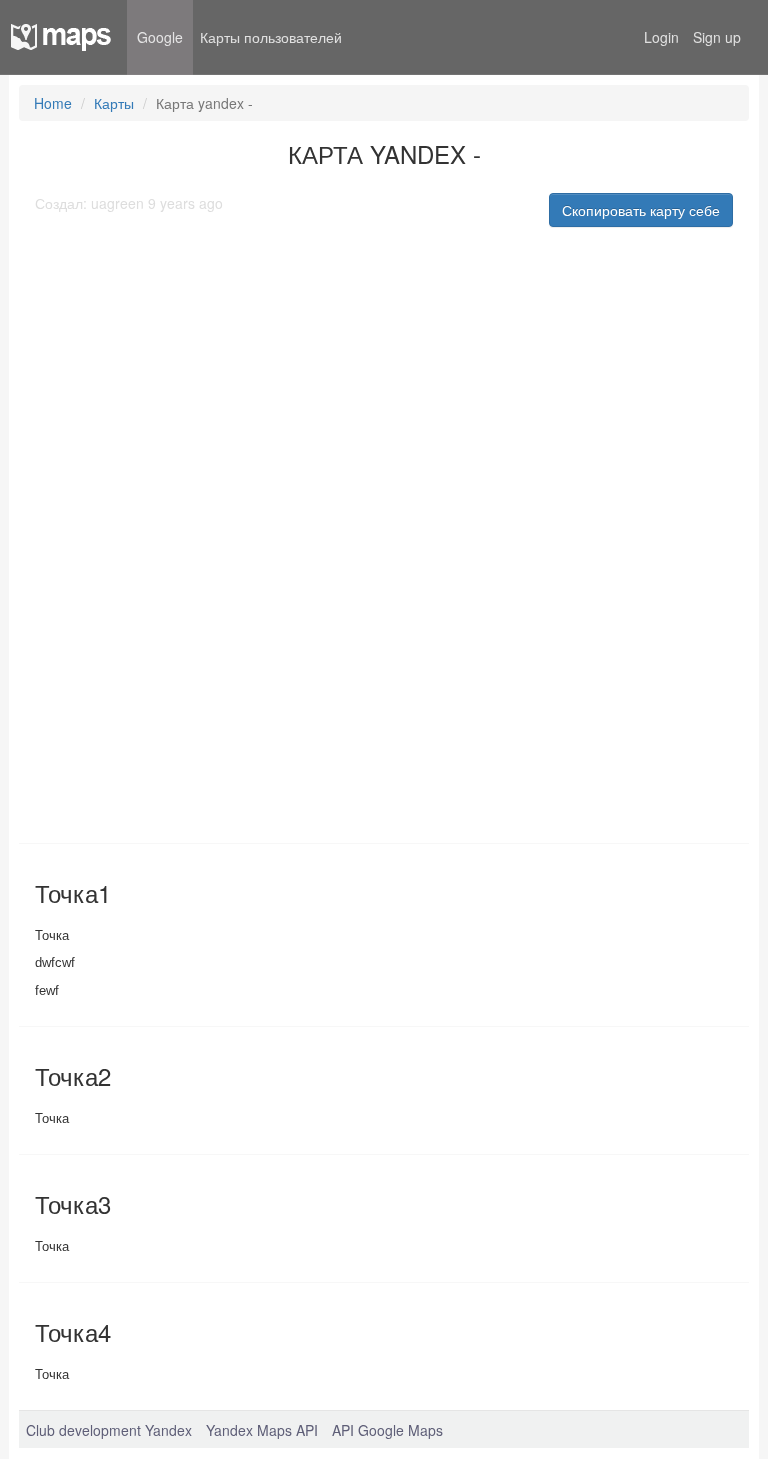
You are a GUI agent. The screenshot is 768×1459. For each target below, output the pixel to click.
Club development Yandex (109, 1430)
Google (160, 37)
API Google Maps (387, 1430)
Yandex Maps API (262, 1430)
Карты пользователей (271, 37)
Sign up (717, 37)
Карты (114, 103)
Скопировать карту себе (641, 210)
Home (53, 103)
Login (661, 37)
